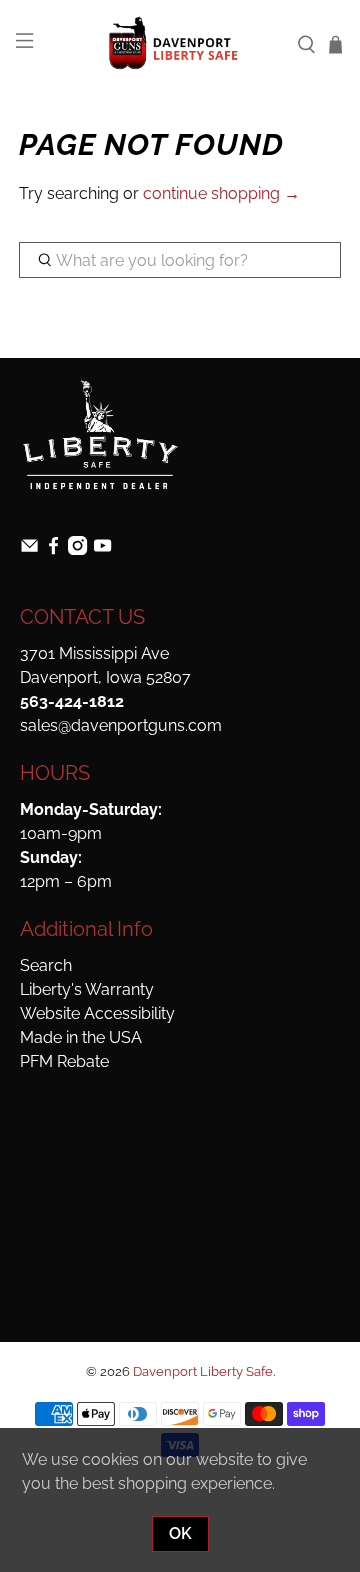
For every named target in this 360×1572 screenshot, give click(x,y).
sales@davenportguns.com (121, 725)
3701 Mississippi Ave (94, 653)
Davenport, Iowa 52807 (105, 677)
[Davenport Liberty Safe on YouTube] (102, 549)
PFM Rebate (64, 1061)
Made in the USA (81, 1037)
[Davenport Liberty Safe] (180, 44)
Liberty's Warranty (87, 989)
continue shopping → (221, 193)
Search (46, 965)
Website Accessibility (97, 1013)
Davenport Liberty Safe (203, 1371)
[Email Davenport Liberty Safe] (29, 549)
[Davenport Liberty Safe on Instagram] (77, 549)
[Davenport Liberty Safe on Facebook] (53, 549)
